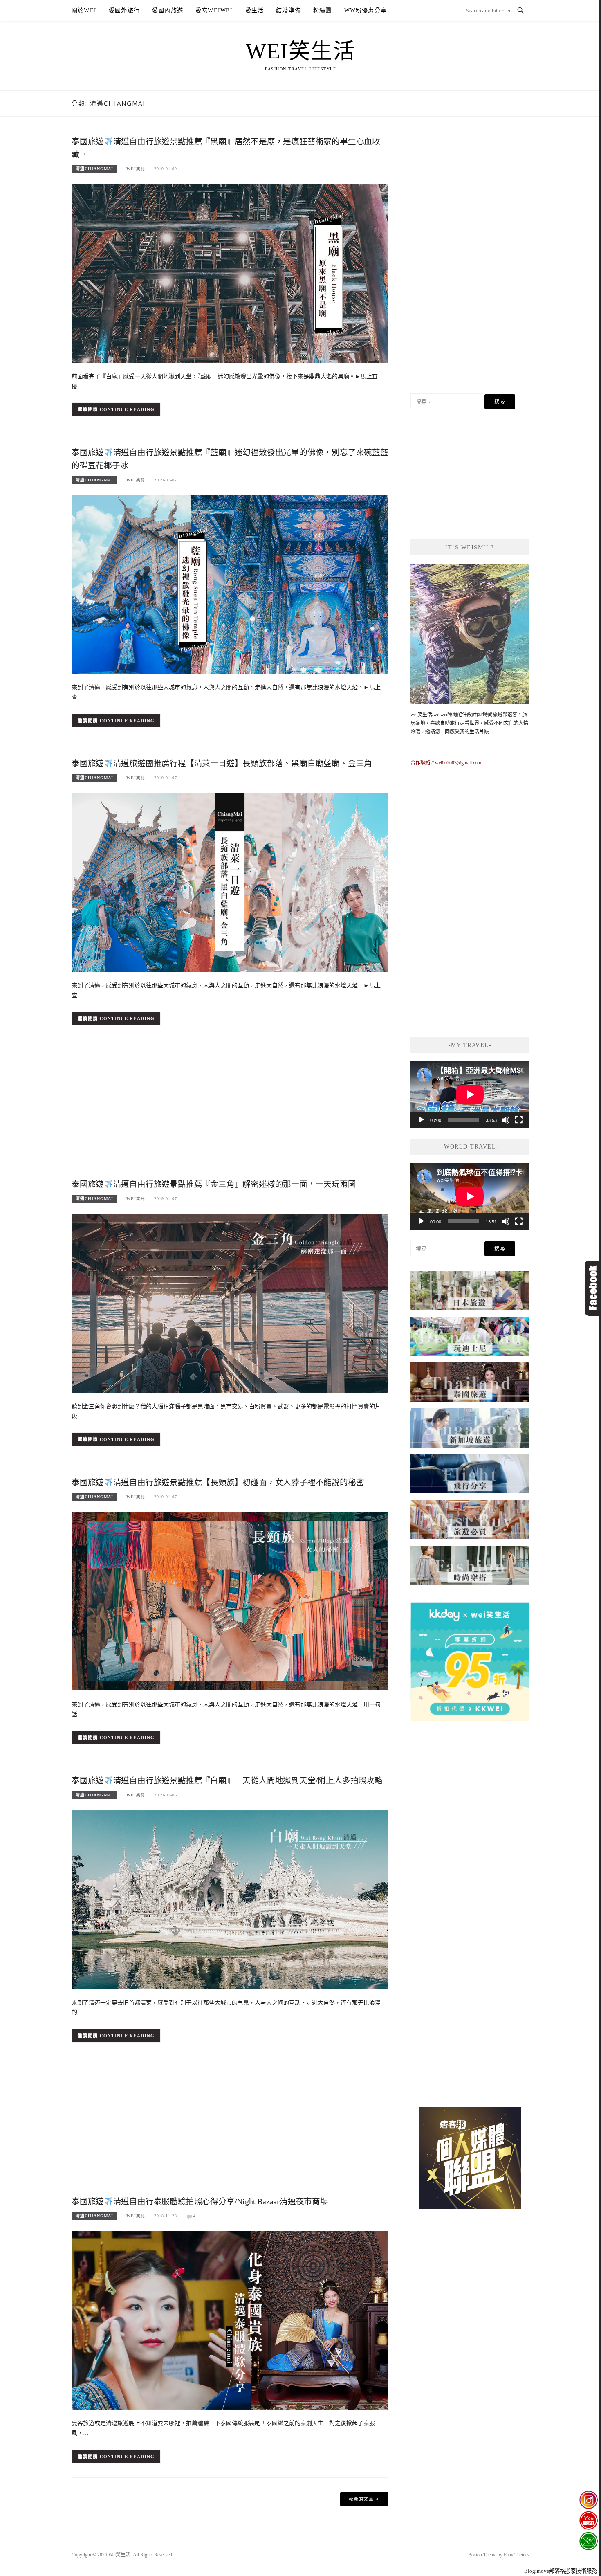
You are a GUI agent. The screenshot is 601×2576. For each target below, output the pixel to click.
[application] (470, 1095)
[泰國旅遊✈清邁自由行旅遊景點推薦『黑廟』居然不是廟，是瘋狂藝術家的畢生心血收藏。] (230, 273)
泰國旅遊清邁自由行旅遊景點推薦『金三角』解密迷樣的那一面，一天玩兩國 (214, 1184)
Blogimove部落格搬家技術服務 (561, 2571)
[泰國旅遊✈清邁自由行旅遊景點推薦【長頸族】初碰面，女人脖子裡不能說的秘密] (230, 1601)
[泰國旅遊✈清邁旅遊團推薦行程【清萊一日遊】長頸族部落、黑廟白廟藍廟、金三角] (230, 882)
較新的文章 (361, 2499)
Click (593, 1288)
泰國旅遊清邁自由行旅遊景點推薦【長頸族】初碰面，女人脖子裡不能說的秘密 (218, 1482)
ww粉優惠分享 (366, 10)
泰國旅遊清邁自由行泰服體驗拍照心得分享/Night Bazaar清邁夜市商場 (200, 2202)
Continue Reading (127, 409)
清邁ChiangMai (94, 169)
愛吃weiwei (214, 10)
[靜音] (506, 1120)
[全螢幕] (519, 1120)
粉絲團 (323, 10)
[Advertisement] (230, 1112)
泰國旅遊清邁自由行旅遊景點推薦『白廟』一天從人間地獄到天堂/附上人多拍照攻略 (227, 1781)
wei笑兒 (136, 169)
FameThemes (517, 2555)
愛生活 (255, 10)
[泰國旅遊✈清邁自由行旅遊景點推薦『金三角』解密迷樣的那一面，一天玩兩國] (230, 1303)
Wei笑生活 (300, 51)
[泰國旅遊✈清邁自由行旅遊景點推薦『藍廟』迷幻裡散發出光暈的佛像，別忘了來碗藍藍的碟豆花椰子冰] (230, 584)
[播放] (421, 1120)
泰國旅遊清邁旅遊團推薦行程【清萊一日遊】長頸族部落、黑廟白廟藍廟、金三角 (222, 763)
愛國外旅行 (124, 10)
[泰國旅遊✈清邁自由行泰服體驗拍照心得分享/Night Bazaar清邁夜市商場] (230, 2320)
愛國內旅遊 (168, 10)
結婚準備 (288, 10)
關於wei (84, 10)
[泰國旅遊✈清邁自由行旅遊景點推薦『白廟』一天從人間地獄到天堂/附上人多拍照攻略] (230, 1899)
